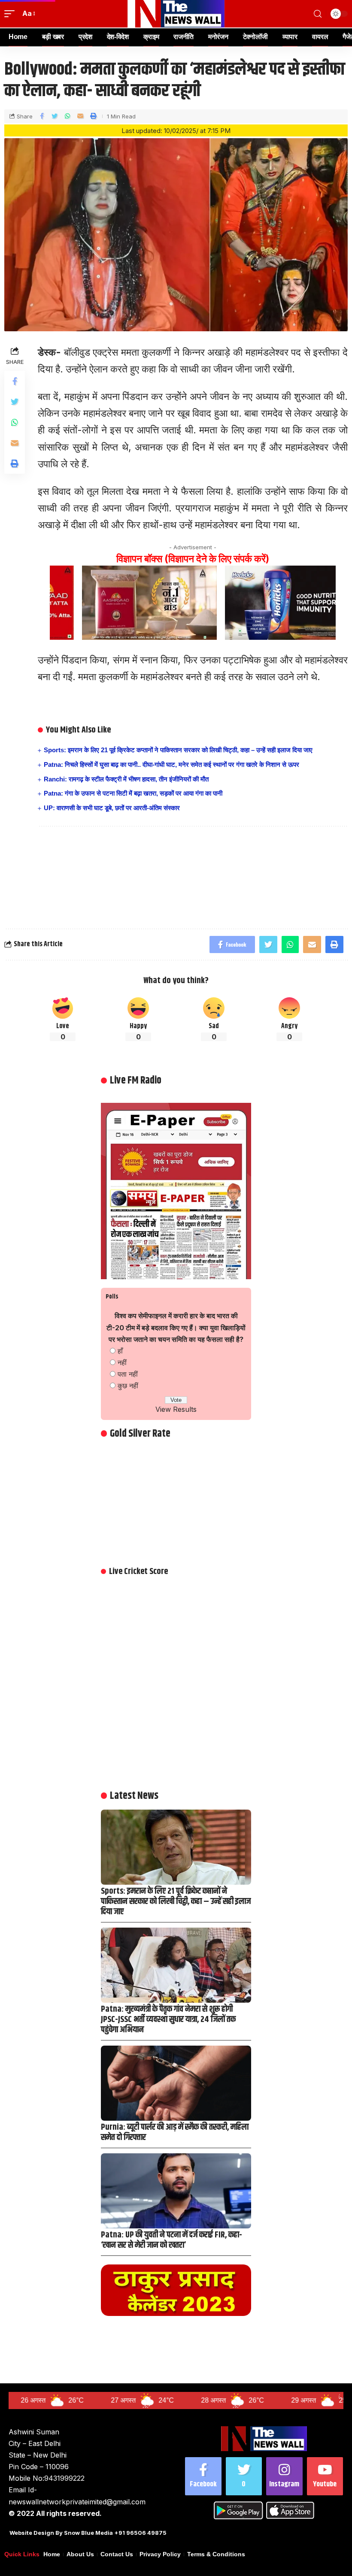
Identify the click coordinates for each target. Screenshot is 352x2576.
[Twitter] (244, 2476)
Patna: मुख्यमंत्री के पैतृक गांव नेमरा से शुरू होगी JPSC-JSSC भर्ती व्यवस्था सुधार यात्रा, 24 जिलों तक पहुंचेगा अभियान (168, 2020)
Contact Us (117, 2554)
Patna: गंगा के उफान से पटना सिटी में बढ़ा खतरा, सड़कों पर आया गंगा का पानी (133, 793)
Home (52, 2554)
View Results (176, 1409)
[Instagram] (284, 2476)
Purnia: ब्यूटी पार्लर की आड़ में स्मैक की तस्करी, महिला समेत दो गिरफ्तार (175, 2133)
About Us (80, 2554)
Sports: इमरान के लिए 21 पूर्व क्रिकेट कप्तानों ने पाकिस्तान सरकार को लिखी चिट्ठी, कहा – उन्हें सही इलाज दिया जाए (178, 750)
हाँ (120, 1351)
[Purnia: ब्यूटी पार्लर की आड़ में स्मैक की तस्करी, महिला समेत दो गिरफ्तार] (176, 2083)
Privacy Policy (160, 2554)
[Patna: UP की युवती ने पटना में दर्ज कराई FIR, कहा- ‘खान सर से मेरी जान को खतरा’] (176, 2191)
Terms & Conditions (216, 2554)
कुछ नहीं (128, 1386)
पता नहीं (128, 1374)
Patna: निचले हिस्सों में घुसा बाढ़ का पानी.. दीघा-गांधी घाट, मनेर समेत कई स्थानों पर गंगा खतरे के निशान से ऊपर (171, 764)
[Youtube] (325, 2476)
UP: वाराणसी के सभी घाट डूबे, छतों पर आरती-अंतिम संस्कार (112, 808)
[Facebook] (203, 2476)
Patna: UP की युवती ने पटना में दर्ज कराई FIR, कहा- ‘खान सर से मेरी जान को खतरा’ (171, 2240)
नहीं (122, 1362)
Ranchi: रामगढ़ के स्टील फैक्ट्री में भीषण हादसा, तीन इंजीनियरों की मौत (126, 779)
